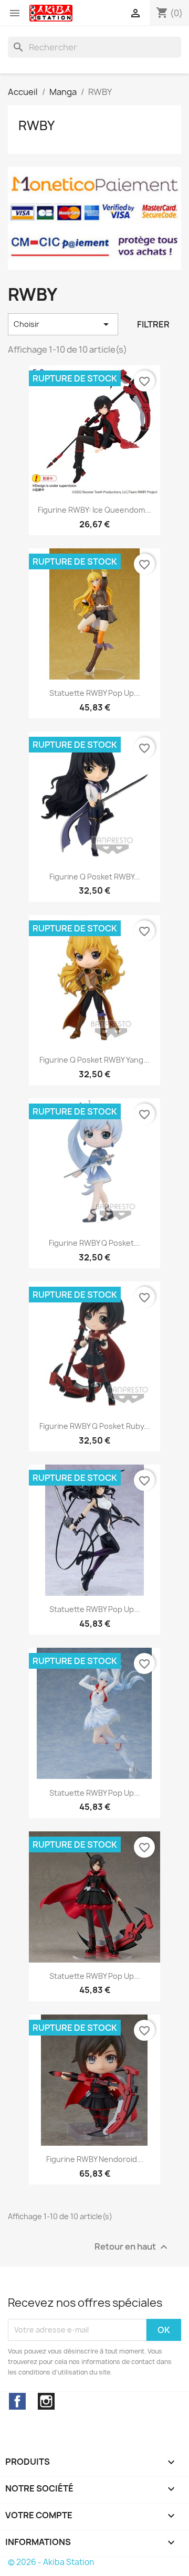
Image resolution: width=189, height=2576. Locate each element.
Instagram (46, 2401)
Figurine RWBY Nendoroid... (95, 2159)
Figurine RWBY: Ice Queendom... (94, 510)
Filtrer (153, 324)
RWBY (36, 125)
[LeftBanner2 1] (94, 218)
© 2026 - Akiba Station (51, 2562)
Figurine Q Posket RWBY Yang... (94, 1060)
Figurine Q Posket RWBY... (95, 877)
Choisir (63, 324)
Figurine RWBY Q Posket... (94, 1243)
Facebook (17, 2401)
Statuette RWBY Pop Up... (95, 693)
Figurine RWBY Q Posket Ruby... (95, 1426)
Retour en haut (132, 2247)
